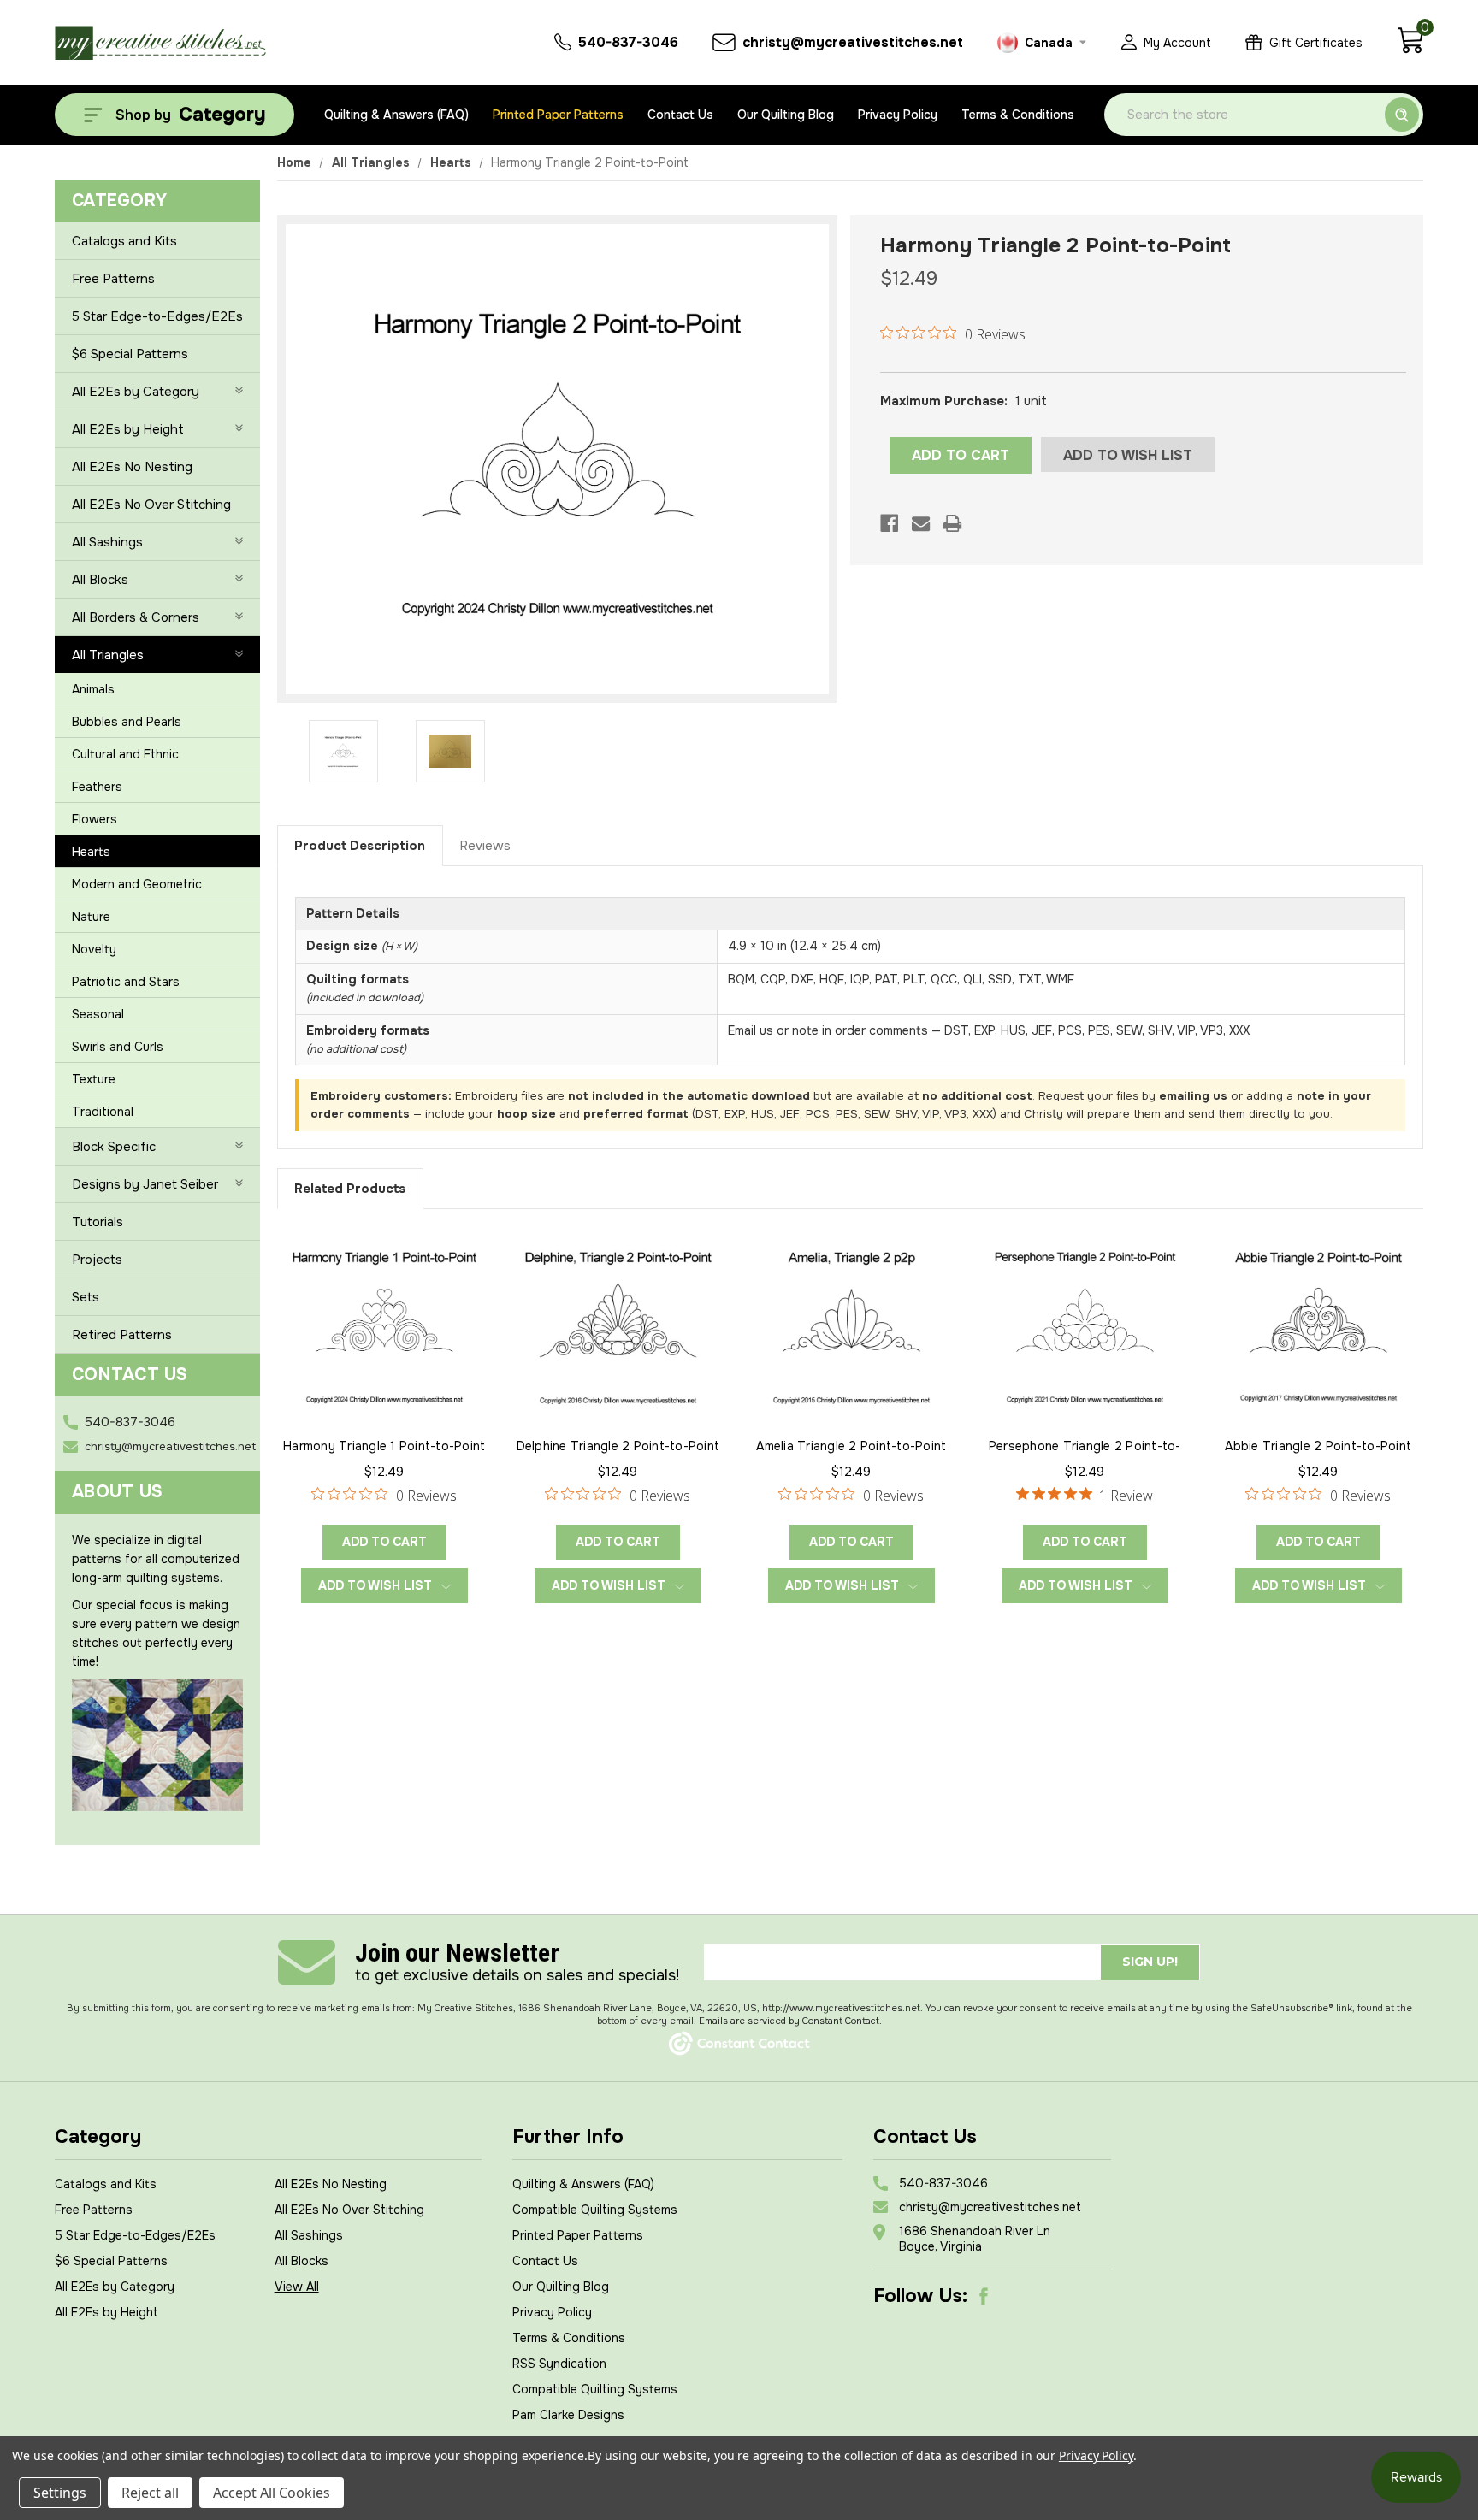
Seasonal (98, 1014)
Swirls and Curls (118, 1047)
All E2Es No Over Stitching (151, 505)
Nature (91, 917)
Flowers (95, 819)
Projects (97, 1260)
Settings (60, 2493)
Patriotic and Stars (126, 982)
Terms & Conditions (1018, 115)
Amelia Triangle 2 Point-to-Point (851, 1446)
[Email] (921, 523)
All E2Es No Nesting (132, 467)
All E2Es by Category (136, 392)
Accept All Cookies (272, 2493)
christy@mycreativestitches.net (170, 1446)
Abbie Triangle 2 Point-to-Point (1318, 1446)
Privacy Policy (898, 115)
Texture (94, 1079)
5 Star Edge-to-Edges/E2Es (157, 316)
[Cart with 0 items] (1410, 50)
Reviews (485, 846)
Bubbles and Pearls (127, 722)
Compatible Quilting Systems (595, 2210)
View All (297, 2287)
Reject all (150, 2493)
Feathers (97, 787)
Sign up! (1150, 1962)
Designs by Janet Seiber (145, 1184)
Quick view (384, 1325)
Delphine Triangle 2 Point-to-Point (618, 1446)
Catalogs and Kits (124, 241)
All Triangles (108, 655)
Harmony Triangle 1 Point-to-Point (384, 1446)
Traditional (103, 1112)
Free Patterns (113, 279)
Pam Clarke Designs (568, 2415)
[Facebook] (889, 523)
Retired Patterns (122, 1335)
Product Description (360, 846)
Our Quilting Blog (786, 115)
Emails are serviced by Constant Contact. (790, 2021)
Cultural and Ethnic (125, 754)
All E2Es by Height (128, 429)
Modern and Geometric (137, 884)
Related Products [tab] (350, 1189)
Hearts (91, 852)
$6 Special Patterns (130, 354)
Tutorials (98, 1222)
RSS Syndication (559, 2364)
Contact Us (680, 115)
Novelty (94, 949)
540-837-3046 (130, 1422)
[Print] (952, 523)
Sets (86, 1297)
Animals (93, 689)
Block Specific (114, 1147)
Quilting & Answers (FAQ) (396, 115)
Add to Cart (384, 1542)
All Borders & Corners (136, 617)
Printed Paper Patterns (558, 115)
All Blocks (100, 580)
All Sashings (107, 542)
